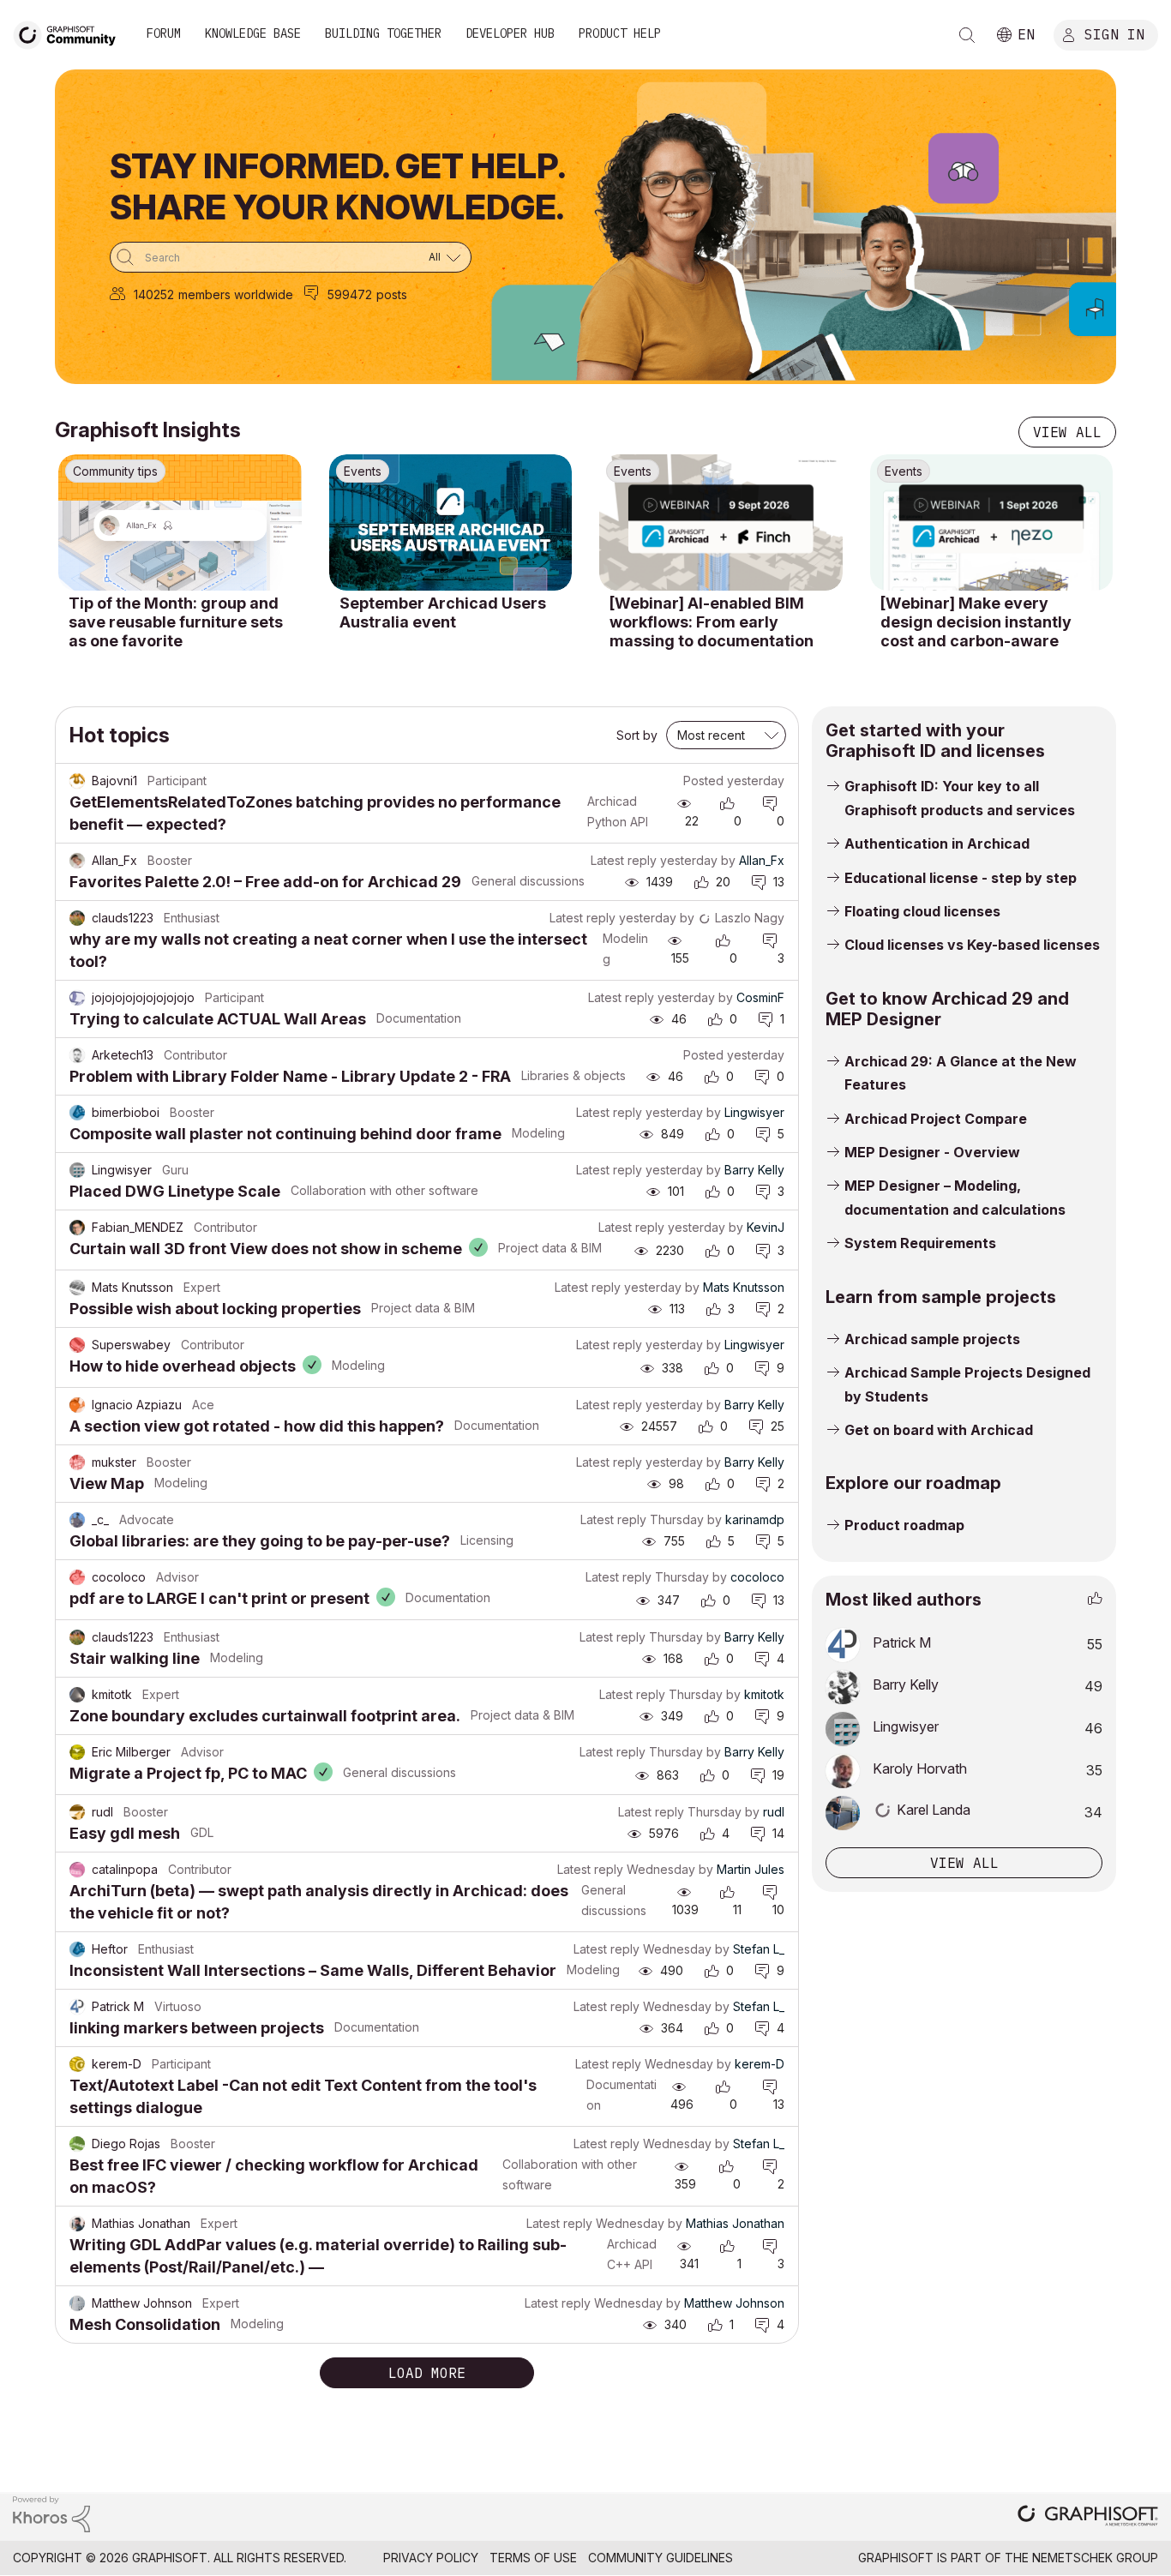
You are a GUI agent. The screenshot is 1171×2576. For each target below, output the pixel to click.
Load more (427, 2373)
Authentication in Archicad (937, 844)
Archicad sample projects (932, 1339)
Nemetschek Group (1095, 2558)
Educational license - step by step (961, 878)
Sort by (637, 735)
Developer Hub (510, 33)
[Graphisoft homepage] (1088, 2517)
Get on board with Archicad (939, 1430)
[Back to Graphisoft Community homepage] (70, 33)
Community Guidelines (661, 2558)
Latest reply (624, 860)
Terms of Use (533, 2558)
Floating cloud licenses (922, 911)
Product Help (620, 33)
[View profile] (77, 781)
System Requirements (920, 1243)
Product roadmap (904, 1525)
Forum (164, 33)
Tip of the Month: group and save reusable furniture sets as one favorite (176, 621)
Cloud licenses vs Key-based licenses (972, 945)
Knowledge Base (253, 33)
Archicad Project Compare (936, 1119)
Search (967, 35)
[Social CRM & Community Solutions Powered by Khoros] (51, 2513)
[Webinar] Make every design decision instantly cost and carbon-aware (976, 621)
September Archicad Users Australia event (443, 612)
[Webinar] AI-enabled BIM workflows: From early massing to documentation (712, 621)
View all (1067, 432)
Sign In (1114, 33)
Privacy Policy (431, 2558)
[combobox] (291, 257)
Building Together (383, 33)
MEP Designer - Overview (932, 1152)
